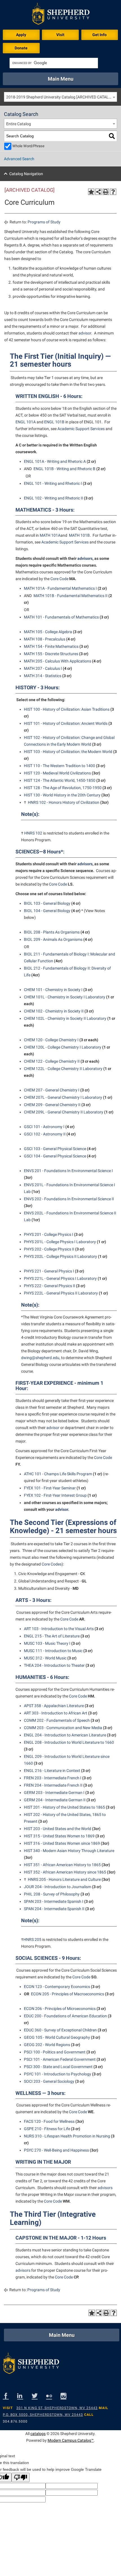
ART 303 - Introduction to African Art (56, 1713)
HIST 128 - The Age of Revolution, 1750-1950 (63, 788)
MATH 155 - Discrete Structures (51, 654)
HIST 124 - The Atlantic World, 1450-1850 (60, 780)
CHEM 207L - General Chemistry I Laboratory (63, 1097)
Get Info (99, 35)
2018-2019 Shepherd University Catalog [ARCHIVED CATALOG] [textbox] (61, 97)
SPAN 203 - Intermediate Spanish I (54, 1901)
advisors (85, 558)
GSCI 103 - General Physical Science (55, 1149)
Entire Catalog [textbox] (19, 124)
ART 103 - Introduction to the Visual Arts (59, 1629)
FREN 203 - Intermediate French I (53, 1778)
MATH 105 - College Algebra (48, 632)
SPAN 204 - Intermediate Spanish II (54, 1909)
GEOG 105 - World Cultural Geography (57, 2037)
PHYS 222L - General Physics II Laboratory (61, 1293)
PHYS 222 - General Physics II (50, 1286)
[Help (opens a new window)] (113, 192)
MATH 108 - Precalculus (45, 639)
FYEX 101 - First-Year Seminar (50, 1488)
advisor (85, 333)
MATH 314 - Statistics (43, 676)
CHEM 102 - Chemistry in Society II (54, 1011)
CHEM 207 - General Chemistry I (52, 1090)
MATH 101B (79, 535)
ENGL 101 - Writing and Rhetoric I (53, 483)
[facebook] (10, 2396)
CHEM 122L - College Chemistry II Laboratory (63, 1069)
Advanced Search (19, 159)
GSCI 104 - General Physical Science (55, 1156)
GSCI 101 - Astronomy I (44, 1127)
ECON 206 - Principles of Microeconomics (60, 2009)
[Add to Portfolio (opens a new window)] (91, 192)
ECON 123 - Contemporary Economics (57, 1987)
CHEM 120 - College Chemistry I (51, 1040)
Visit (60, 35)
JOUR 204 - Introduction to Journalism (58, 1887)
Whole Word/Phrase (28, 146)
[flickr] (53, 2396)
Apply (21, 35)
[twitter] (39, 2396)
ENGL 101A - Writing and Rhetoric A (55, 461)
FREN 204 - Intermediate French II (53, 1785)
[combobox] (60, 97)
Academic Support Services (81, 429)
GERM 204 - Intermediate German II (55, 1800)
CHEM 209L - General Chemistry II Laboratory (64, 1112)
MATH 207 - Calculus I (43, 668)
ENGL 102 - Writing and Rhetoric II (53, 498)
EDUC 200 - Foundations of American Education (65, 2016)
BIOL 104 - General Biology (47, 911)
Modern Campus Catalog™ (71, 2440)
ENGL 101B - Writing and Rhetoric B (64, 469)
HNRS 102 (33, 833)
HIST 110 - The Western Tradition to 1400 (60, 766)
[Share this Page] (98, 192)
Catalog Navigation (26, 174)
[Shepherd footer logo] (31, 2365)
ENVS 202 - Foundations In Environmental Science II (69, 1199)
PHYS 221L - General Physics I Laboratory (60, 1278)
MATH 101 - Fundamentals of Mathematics (61, 617)
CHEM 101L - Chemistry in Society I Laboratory (65, 997)
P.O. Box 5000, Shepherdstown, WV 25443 (43, 2415)
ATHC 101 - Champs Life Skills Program (58, 1474)
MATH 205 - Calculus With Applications (58, 661)
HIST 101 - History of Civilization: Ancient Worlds (66, 723)
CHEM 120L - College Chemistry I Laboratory (63, 1047)
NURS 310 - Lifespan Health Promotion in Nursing (67, 2136)
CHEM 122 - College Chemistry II (52, 1061)
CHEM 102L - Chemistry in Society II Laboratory (65, 1018)
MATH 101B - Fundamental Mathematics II (70, 596)
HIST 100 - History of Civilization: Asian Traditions (67, 709)
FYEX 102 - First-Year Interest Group (55, 1495)
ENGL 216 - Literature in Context (52, 1771)
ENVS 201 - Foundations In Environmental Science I (68, 1171)
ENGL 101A (26, 422)
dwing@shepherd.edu (40, 1358)
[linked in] (24, 2396)
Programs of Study (44, 222)
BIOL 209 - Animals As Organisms (53, 939)
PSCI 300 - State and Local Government (58, 2067)
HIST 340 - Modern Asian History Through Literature (69, 1851)
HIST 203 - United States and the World (58, 1829)
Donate (21, 48)
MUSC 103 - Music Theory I (47, 1643)
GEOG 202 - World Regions (47, 2045)
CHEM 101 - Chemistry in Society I (53, 990)
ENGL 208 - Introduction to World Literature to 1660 (69, 1742)
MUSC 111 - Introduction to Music (53, 1651)
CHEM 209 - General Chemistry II (52, 1105)
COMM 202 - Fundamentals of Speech (57, 1720)
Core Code (59, 579)
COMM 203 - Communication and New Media (63, 1728)
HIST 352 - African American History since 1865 (65, 1872)
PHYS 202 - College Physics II (49, 1249)
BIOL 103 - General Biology (47, 903)
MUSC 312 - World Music (45, 1658)
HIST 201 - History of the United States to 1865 (64, 1807)
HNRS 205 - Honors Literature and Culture (64, 1879)
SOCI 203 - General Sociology (49, 2081)
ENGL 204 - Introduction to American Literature (65, 1735)
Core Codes (52, 1564)
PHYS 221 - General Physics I (49, 1271)
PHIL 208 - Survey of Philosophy (52, 1894)
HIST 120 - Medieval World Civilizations (57, 773)
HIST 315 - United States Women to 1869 (59, 1836)
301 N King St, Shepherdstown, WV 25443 (57, 2408)
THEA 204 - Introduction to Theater (54, 1665)
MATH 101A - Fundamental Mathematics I (60, 588)
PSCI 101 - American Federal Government (60, 2059)
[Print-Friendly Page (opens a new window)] (106, 192)
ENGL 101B (54, 422)
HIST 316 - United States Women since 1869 (62, 1843)
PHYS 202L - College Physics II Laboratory (60, 1256)
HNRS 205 (32, 1939)
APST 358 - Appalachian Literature (54, 1706)
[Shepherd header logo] (61, 15)
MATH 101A (50, 535)
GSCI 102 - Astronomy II (45, 1134)
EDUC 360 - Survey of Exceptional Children (60, 2030)
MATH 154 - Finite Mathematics (51, 646)
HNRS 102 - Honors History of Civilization (64, 802)
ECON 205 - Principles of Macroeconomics (68, 1994)
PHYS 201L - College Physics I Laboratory (60, 1242)
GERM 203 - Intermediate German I (54, 1793)
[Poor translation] (21, 2477)
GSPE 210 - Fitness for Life (47, 2129)
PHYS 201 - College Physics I (49, 1234)
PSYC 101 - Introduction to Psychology (58, 2074)
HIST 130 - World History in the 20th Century (62, 795)
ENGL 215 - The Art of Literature (52, 1636)
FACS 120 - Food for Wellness (49, 2121)
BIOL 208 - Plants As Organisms (52, 932)
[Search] (112, 136)
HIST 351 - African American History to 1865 (62, 1865)
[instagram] (68, 2396)
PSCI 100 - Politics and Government (55, 2052)
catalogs (38, 2434)
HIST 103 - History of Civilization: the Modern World (68, 752)
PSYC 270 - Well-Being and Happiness (56, 2150)
